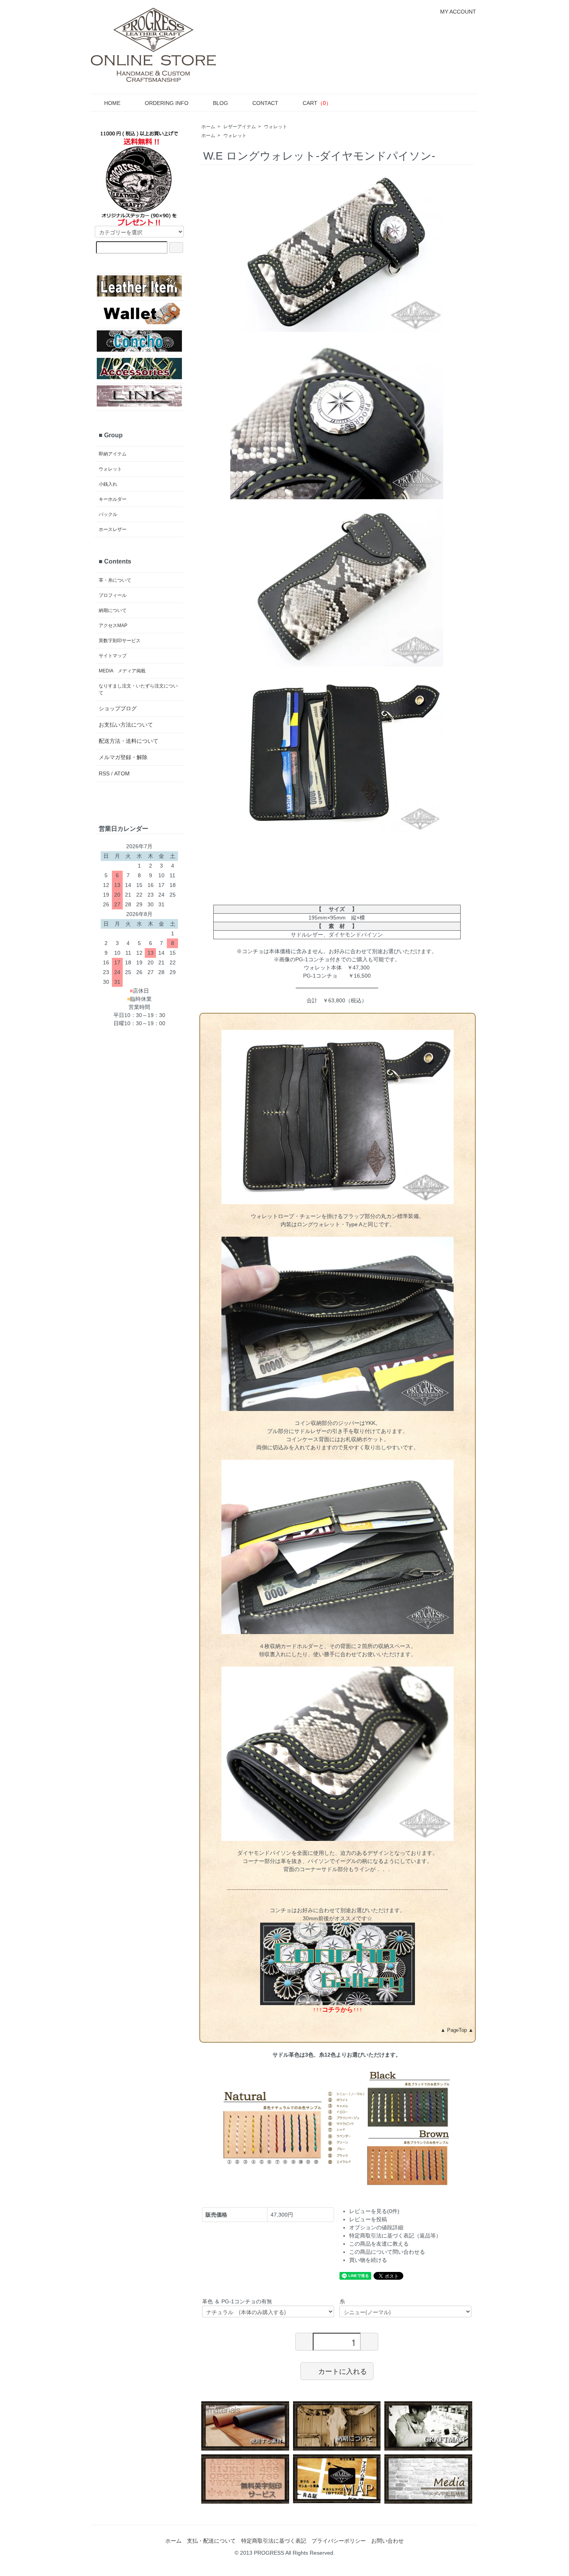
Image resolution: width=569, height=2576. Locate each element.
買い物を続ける (368, 2260)
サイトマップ (113, 656)
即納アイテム (113, 454)
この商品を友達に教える (379, 2244)
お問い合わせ (387, 2541)
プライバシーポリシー (339, 2541)
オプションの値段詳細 (376, 2227)
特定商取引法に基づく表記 (274, 2541)
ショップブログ (118, 708)
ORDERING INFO (167, 103)
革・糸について (115, 580)
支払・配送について (211, 2541)
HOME (112, 103)
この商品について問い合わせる (387, 2252)
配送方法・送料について (129, 741)
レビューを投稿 (368, 2219)
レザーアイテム (240, 127)
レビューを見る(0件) (374, 2211)
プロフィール (113, 595)
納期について (113, 610)
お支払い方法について (126, 725)
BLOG (220, 103)
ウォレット (276, 127)
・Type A (351, 1224)
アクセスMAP (113, 626)
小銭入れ (108, 484)
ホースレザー (113, 529)
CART (317, 103)
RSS (104, 773)
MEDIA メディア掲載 (122, 671)
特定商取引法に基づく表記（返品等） (395, 2236)
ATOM (122, 773)
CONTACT (265, 103)
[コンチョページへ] (338, 1963)
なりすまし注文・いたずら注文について (138, 689)
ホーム (208, 127)
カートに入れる (343, 2371)
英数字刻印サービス (120, 641)
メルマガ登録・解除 (123, 757)
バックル (108, 514)
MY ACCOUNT (458, 12)
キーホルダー (113, 499)
